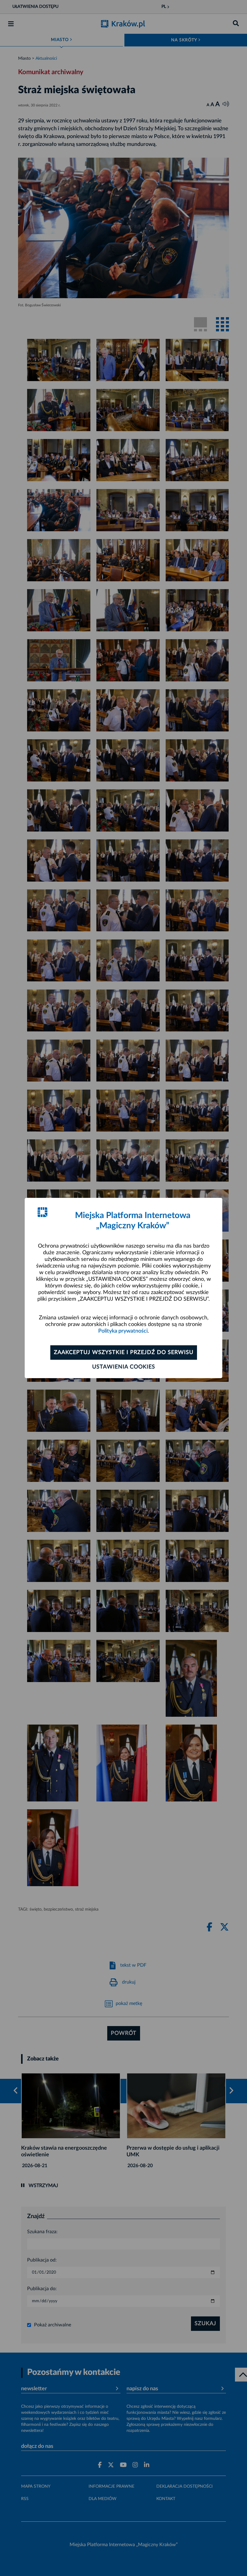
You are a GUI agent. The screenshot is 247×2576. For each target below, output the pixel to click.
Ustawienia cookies (124, 1367)
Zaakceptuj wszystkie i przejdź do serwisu (124, 1353)
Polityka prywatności (123, 1331)
